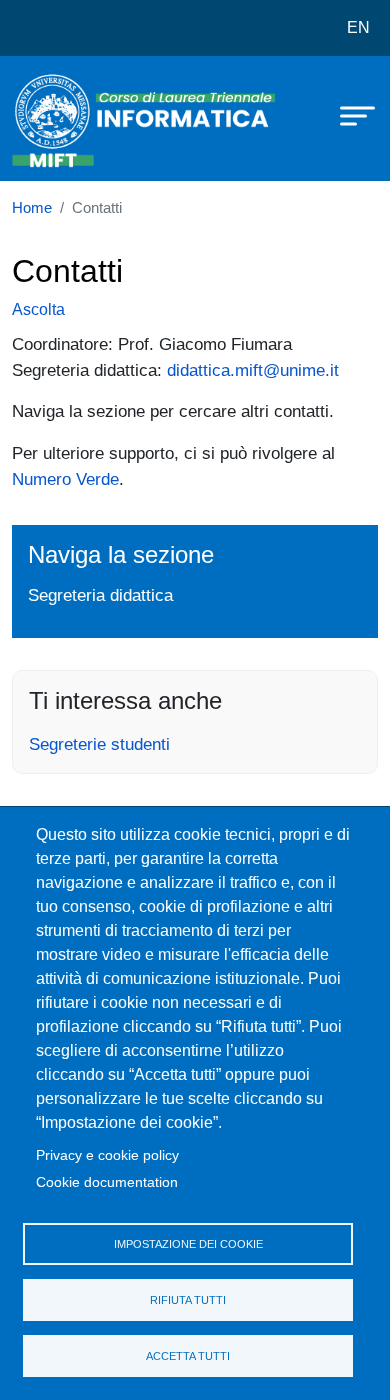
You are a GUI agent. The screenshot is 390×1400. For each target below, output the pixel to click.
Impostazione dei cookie (188, 1244)
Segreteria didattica (100, 595)
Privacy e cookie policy (107, 1155)
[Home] (62, 118)
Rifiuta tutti (188, 1300)
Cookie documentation (107, 1182)
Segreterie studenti (99, 744)
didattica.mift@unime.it (253, 370)
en (358, 27)
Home (32, 208)
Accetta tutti (188, 1356)
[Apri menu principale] (348, 115)
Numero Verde (65, 479)
